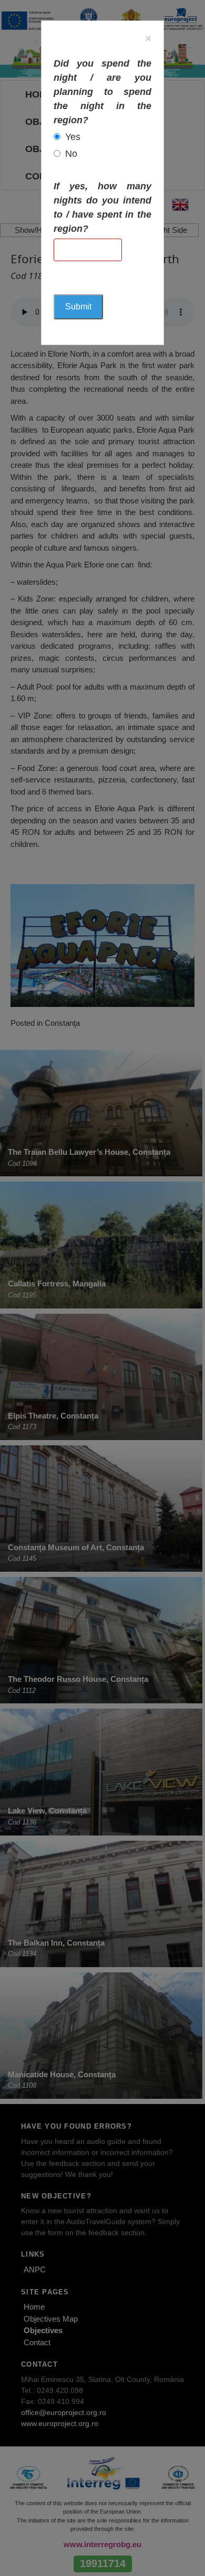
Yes (73, 137)
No (71, 154)
